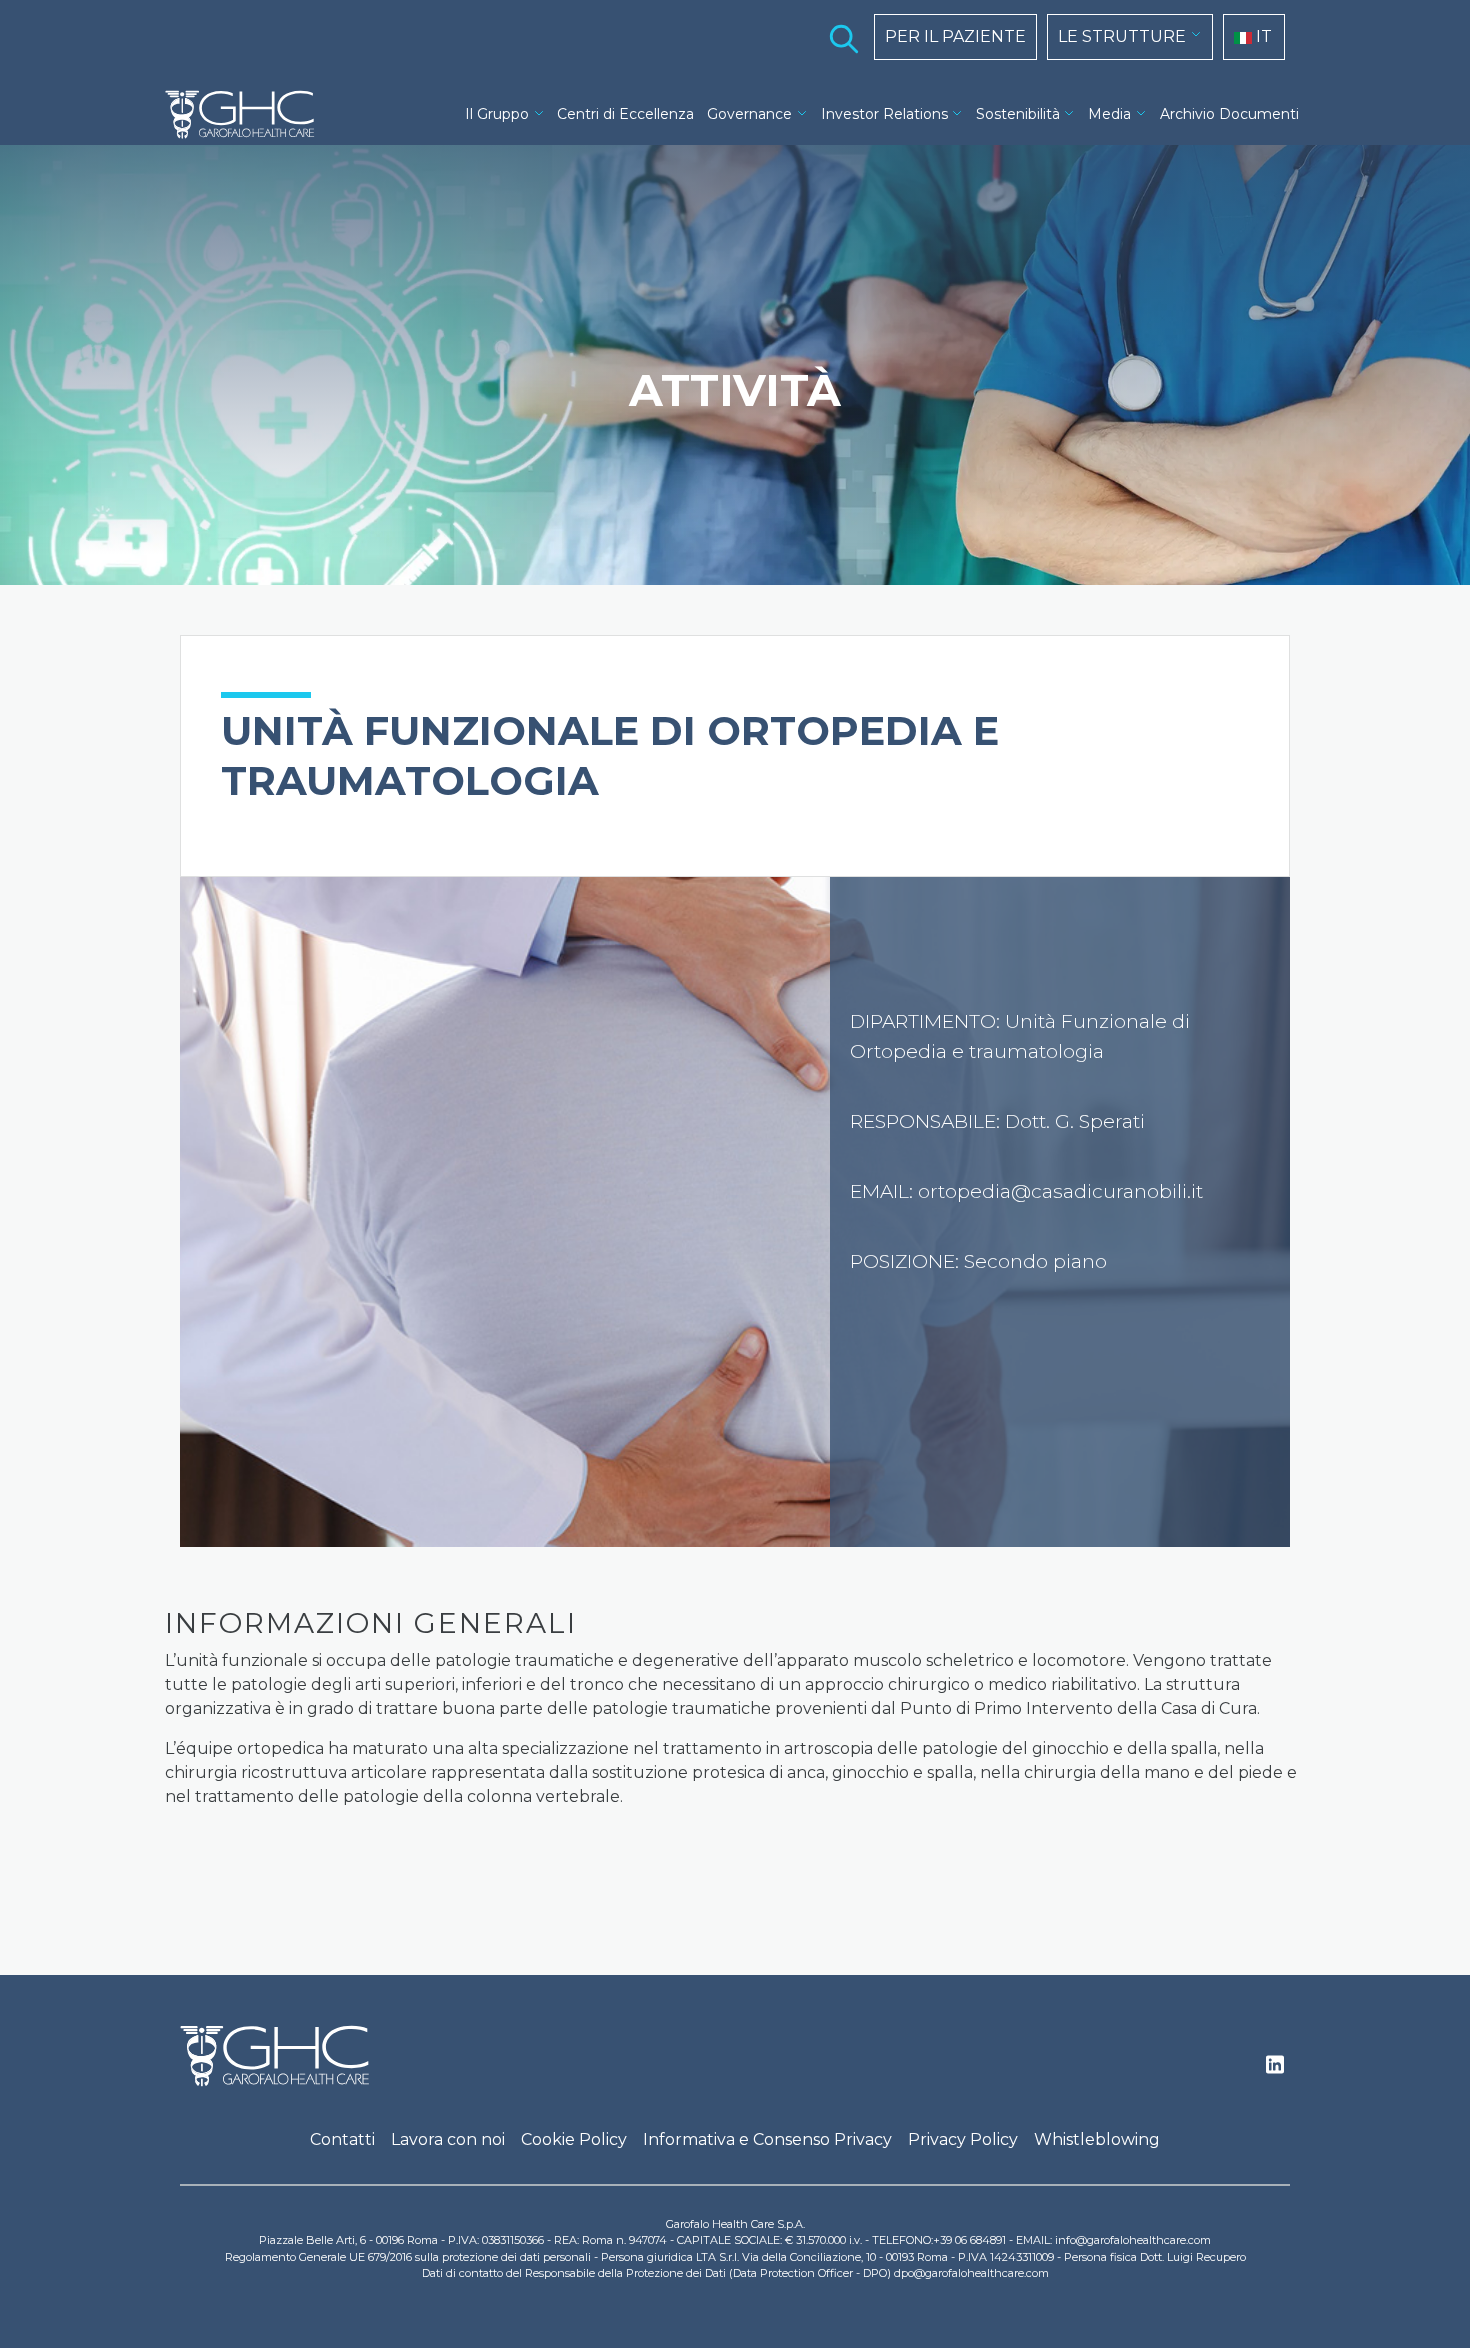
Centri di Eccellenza (625, 114)
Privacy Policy (963, 2139)
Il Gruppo (497, 114)
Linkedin (1275, 2070)
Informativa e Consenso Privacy (767, 2139)
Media (1109, 114)
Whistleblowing (1097, 2139)
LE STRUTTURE (1122, 36)
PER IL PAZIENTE (955, 36)
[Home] (248, 115)
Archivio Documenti (1229, 114)
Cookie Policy (574, 2139)
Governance (749, 114)
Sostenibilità (1018, 114)
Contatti (342, 2139)
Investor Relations (884, 114)
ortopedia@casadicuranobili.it (1060, 1191)
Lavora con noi (448, 2139)
